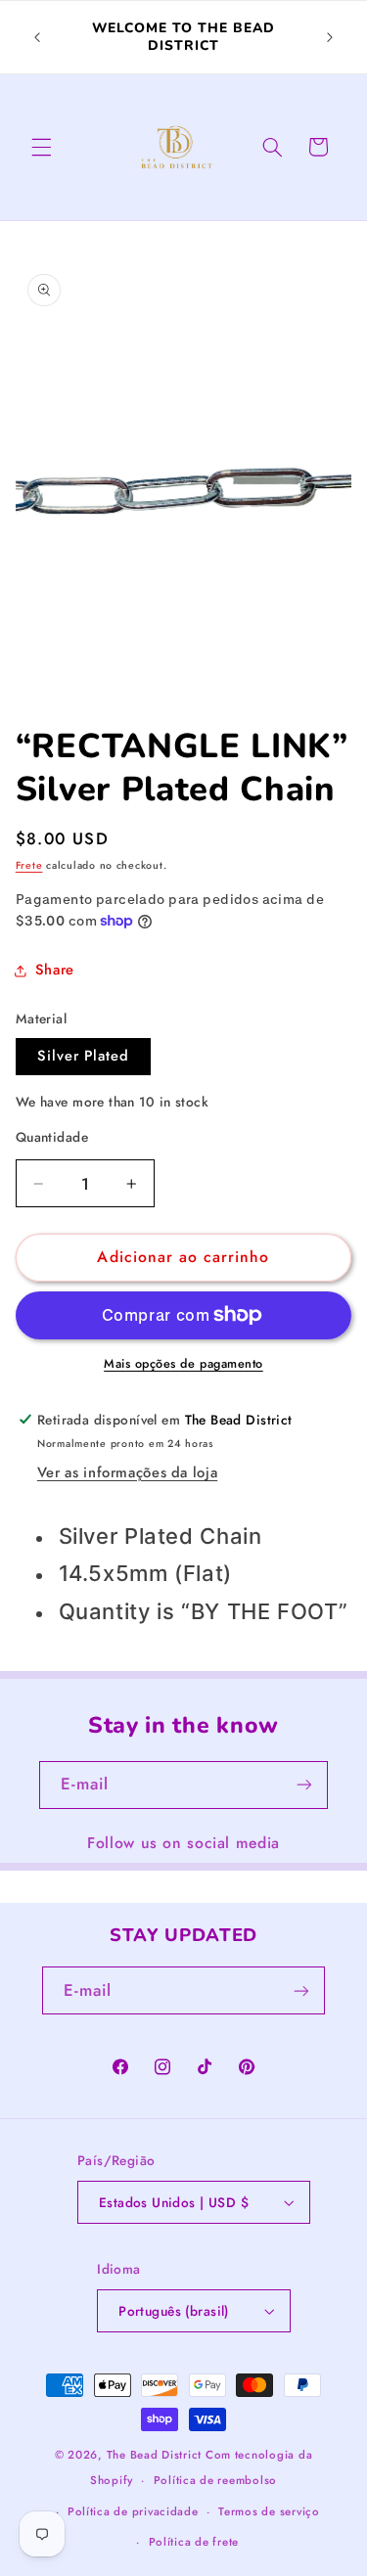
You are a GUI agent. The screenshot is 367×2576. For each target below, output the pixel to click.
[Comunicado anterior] (37, 37)
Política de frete (194, 2542)
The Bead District (155, 2455)
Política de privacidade (133, 2511)
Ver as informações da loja (127, 1472)
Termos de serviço (269, 2511)
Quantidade (52, 1137)
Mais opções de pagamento (183, 1364)
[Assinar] (304, 1785)
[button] (41, 147)
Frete (29, 865)
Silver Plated (84, 1056)
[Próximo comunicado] (330, 37)
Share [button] (55, 970)
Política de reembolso (215, 2480)
